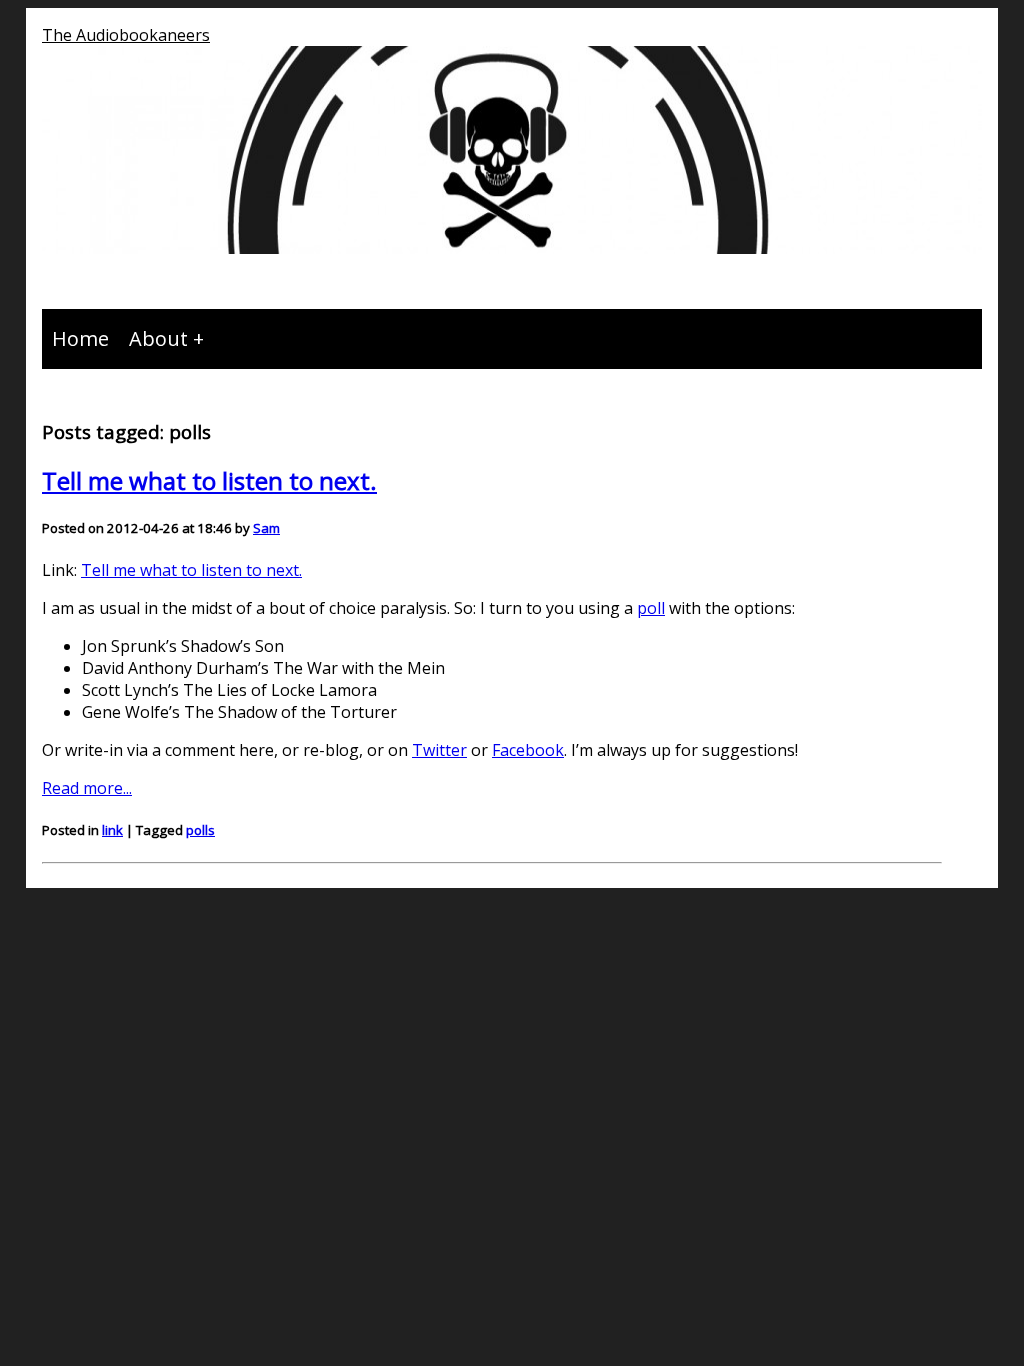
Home (80, 338)
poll (651, 608)
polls (200, 830)
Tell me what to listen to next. (209, 480)
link (112, 830)
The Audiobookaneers (126, 35)
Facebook (528, 750)
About (158, 338)
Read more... (87, 788)
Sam (266, 528)
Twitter (439, 750)
